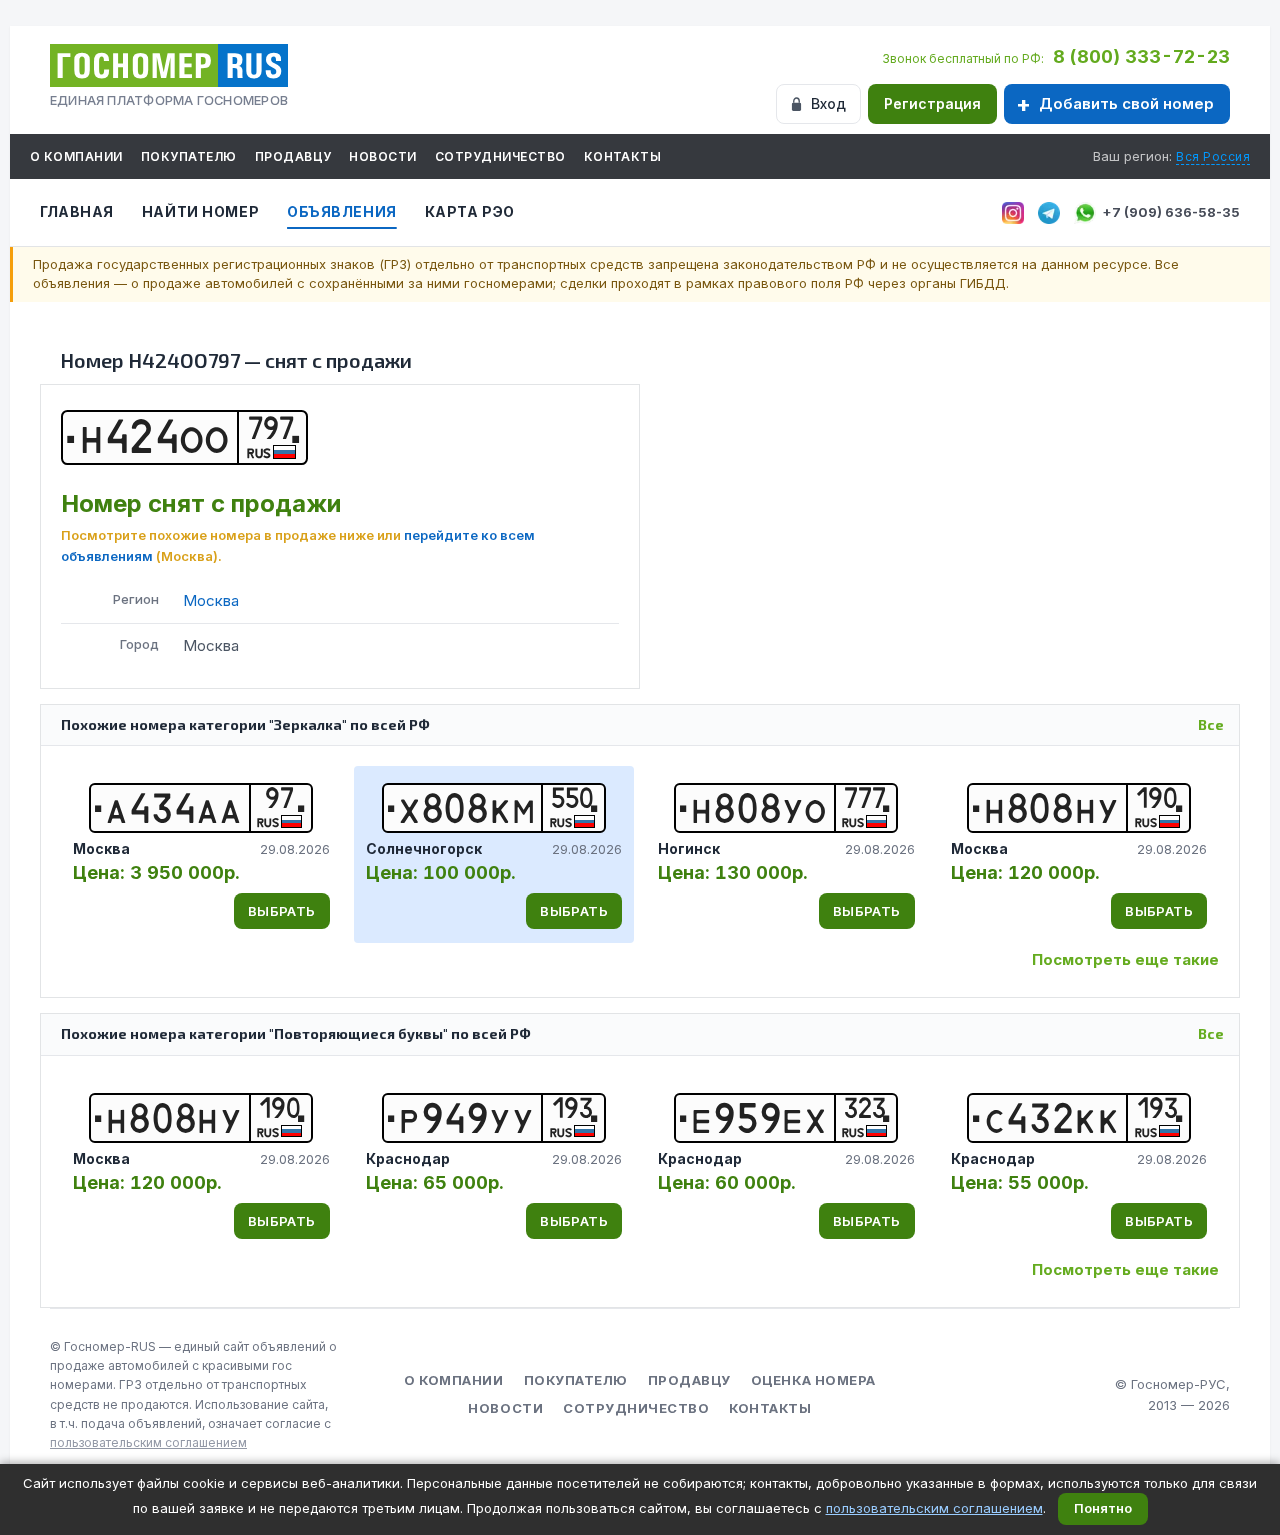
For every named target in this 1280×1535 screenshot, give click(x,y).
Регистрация (932, 103)
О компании (76, 156)
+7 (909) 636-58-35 (1171, 212)
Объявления (342, 211)
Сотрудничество (500, 156)
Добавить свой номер (1126, 103)
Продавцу (293, 156)
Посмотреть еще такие (1125, 959)
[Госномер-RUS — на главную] (169, 65)
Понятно (1103, 1508)
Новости (382, 156)
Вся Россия (1213, 156)
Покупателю (189, 156)
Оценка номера (813, 1380)
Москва (211, 600)
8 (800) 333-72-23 (1141, 56)
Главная (77, 211)
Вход (828, 103)
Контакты (623, 156)
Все (1211, 724)
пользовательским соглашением (148, 1442)
